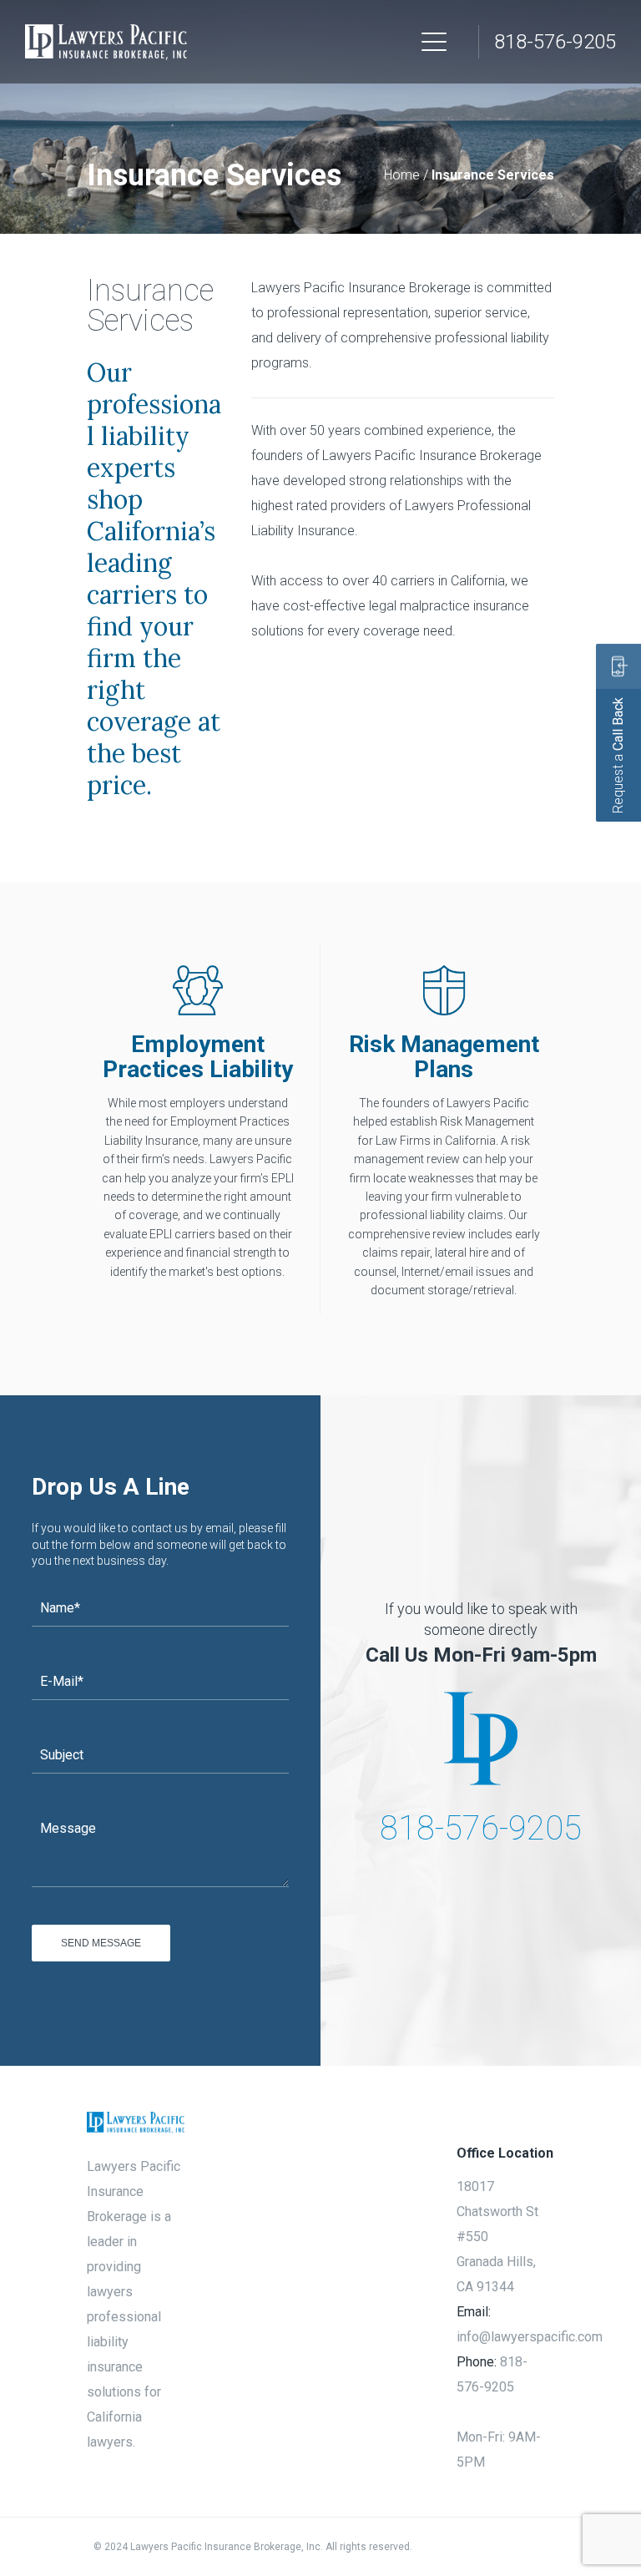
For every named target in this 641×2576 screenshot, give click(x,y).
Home (402, 175)
